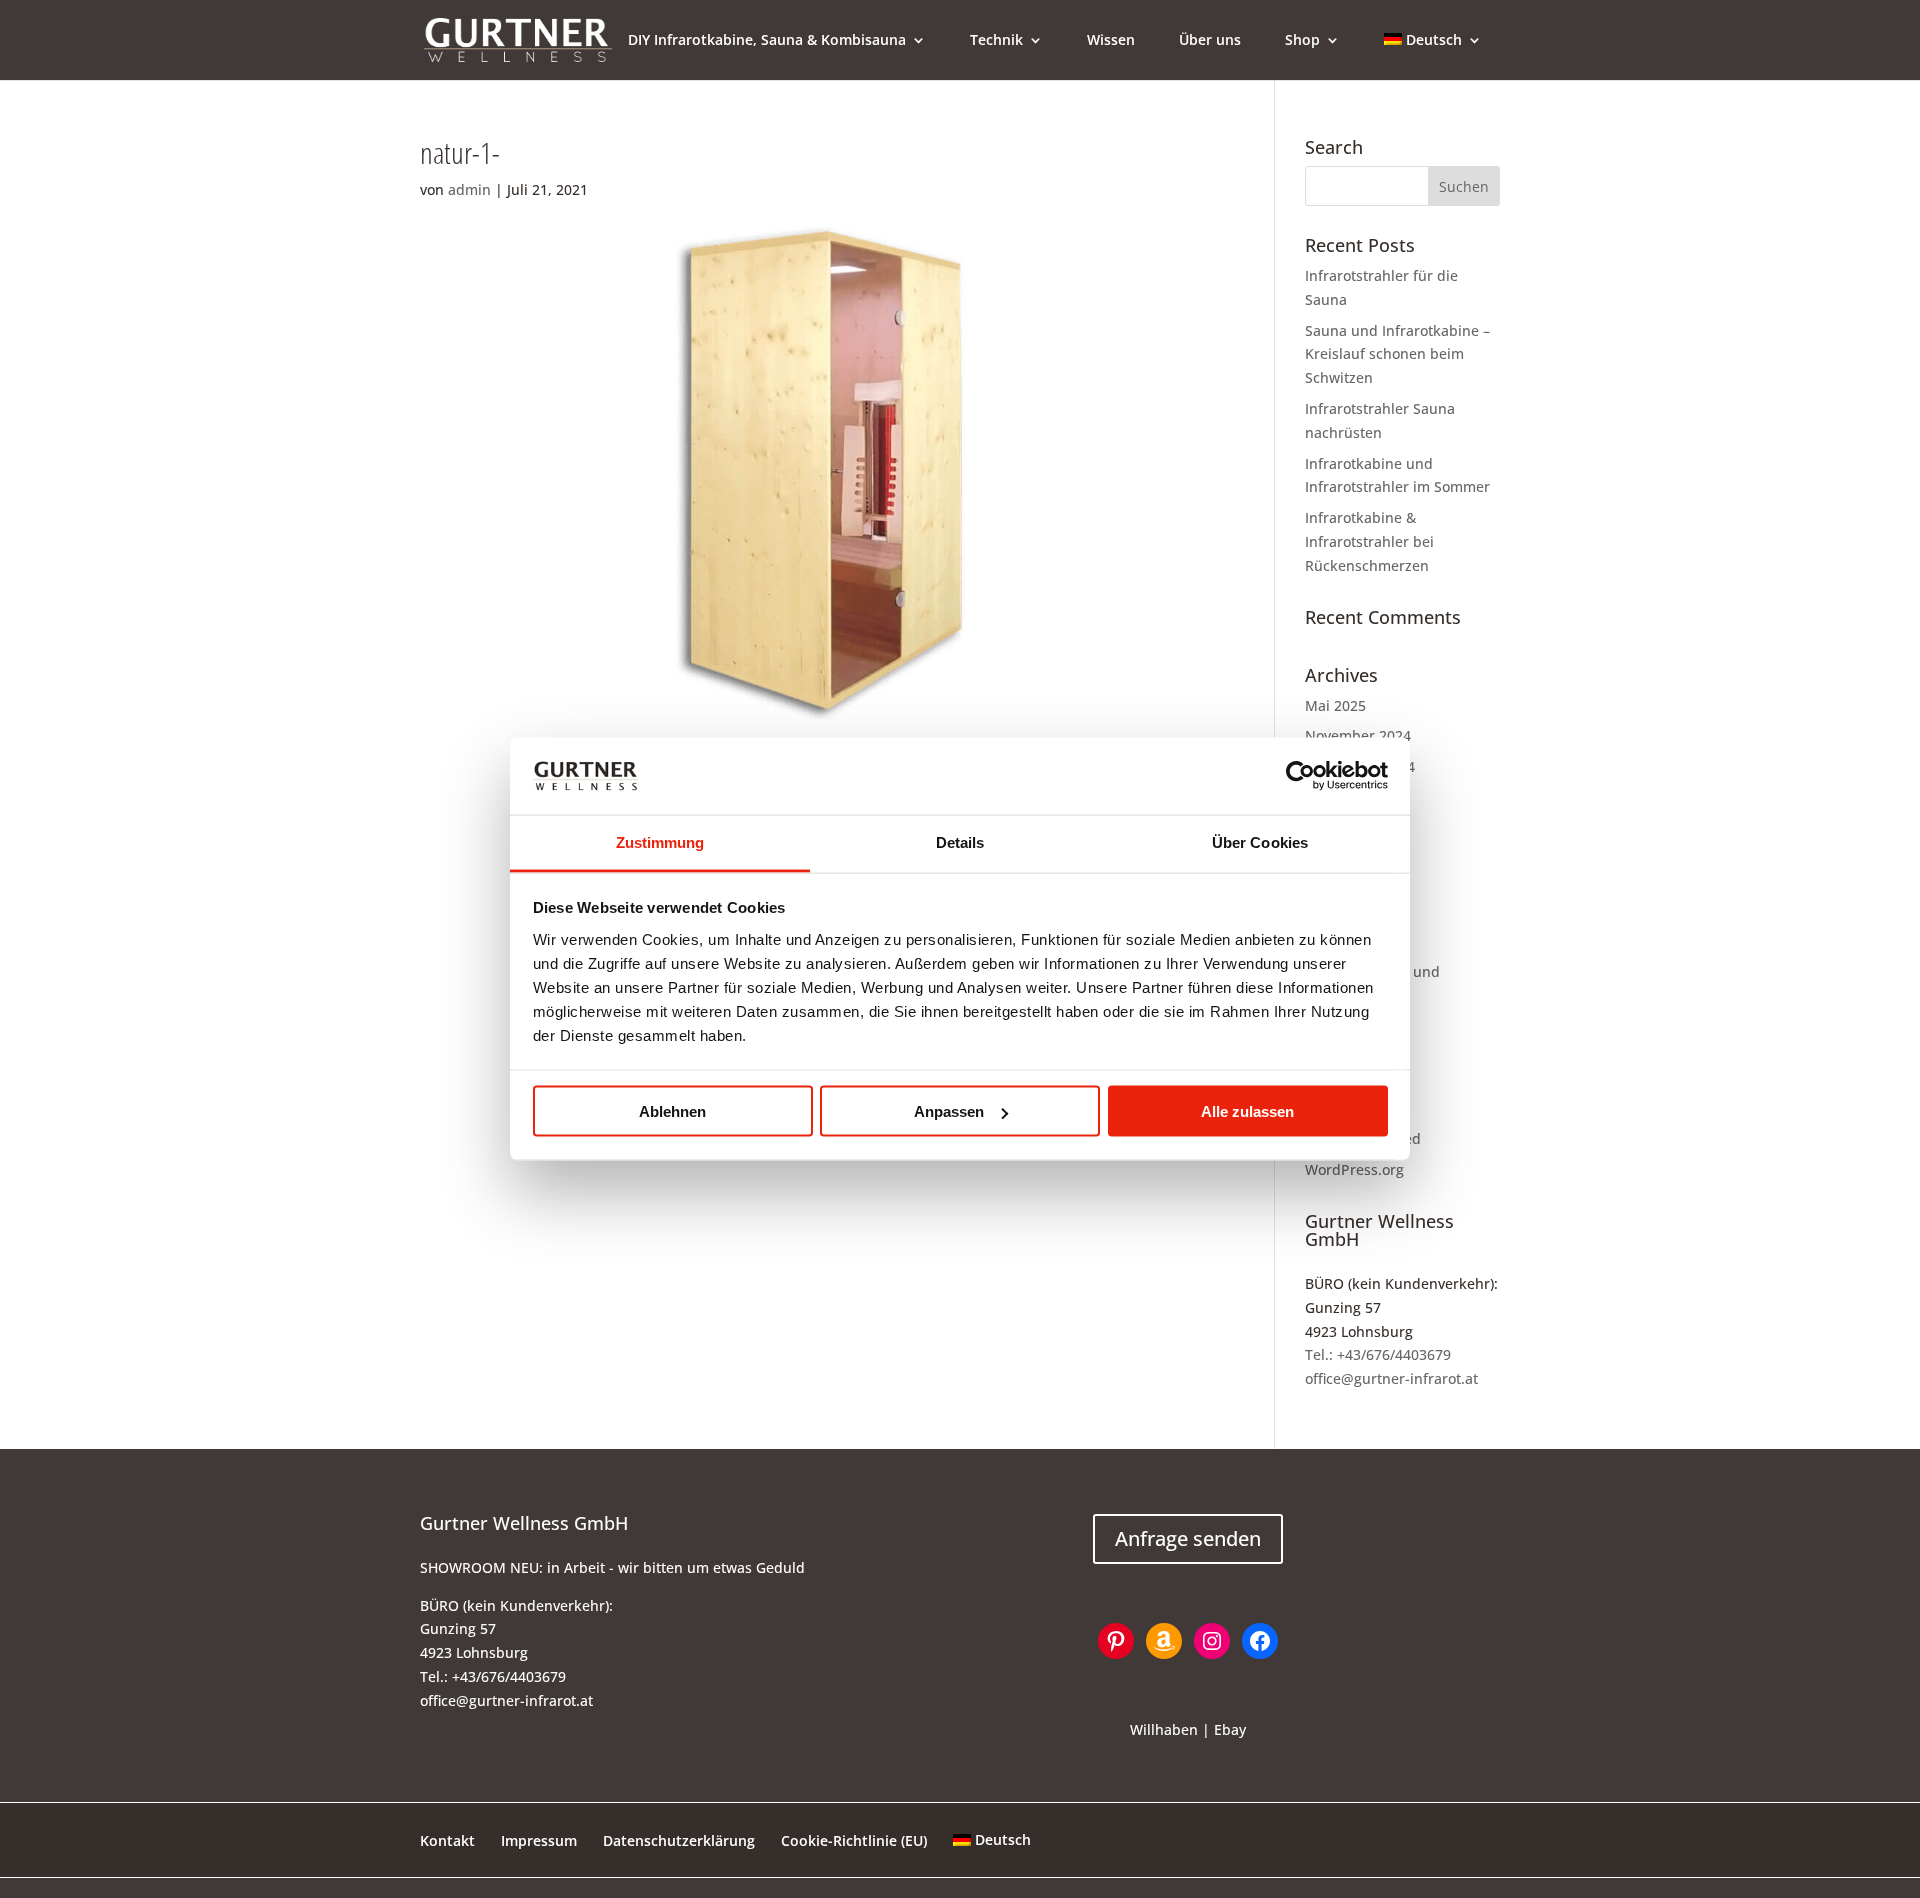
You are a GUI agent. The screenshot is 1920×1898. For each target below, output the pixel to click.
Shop (1302, 41)
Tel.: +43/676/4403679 (1378, 1354)
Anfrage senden (1188, 1538)
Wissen (1111, 41)
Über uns (1210, 41)
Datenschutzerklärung (679, 1840)
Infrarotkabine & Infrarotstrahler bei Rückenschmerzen (1369, 541)
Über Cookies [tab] (1260, 841)
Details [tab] (960, 841)
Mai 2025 (1335, 705)
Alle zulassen (1247, 1111)
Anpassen (949, 1111)
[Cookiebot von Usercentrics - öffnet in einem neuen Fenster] (1300, 776)
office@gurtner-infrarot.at (1391, 1378)
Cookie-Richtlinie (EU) (854, 1840)
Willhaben (1164, 1729)
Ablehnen (672, 1111)
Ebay (1230, 1729)
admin (469, 189)
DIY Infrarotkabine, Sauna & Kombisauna (767, 41)
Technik (996, 41)
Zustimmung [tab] (660, 841)
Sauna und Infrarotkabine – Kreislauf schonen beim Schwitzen (1397, 354)
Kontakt (447, 1840)
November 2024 (1358, 735)
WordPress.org (1354, 1169)
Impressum (539, 1840)
